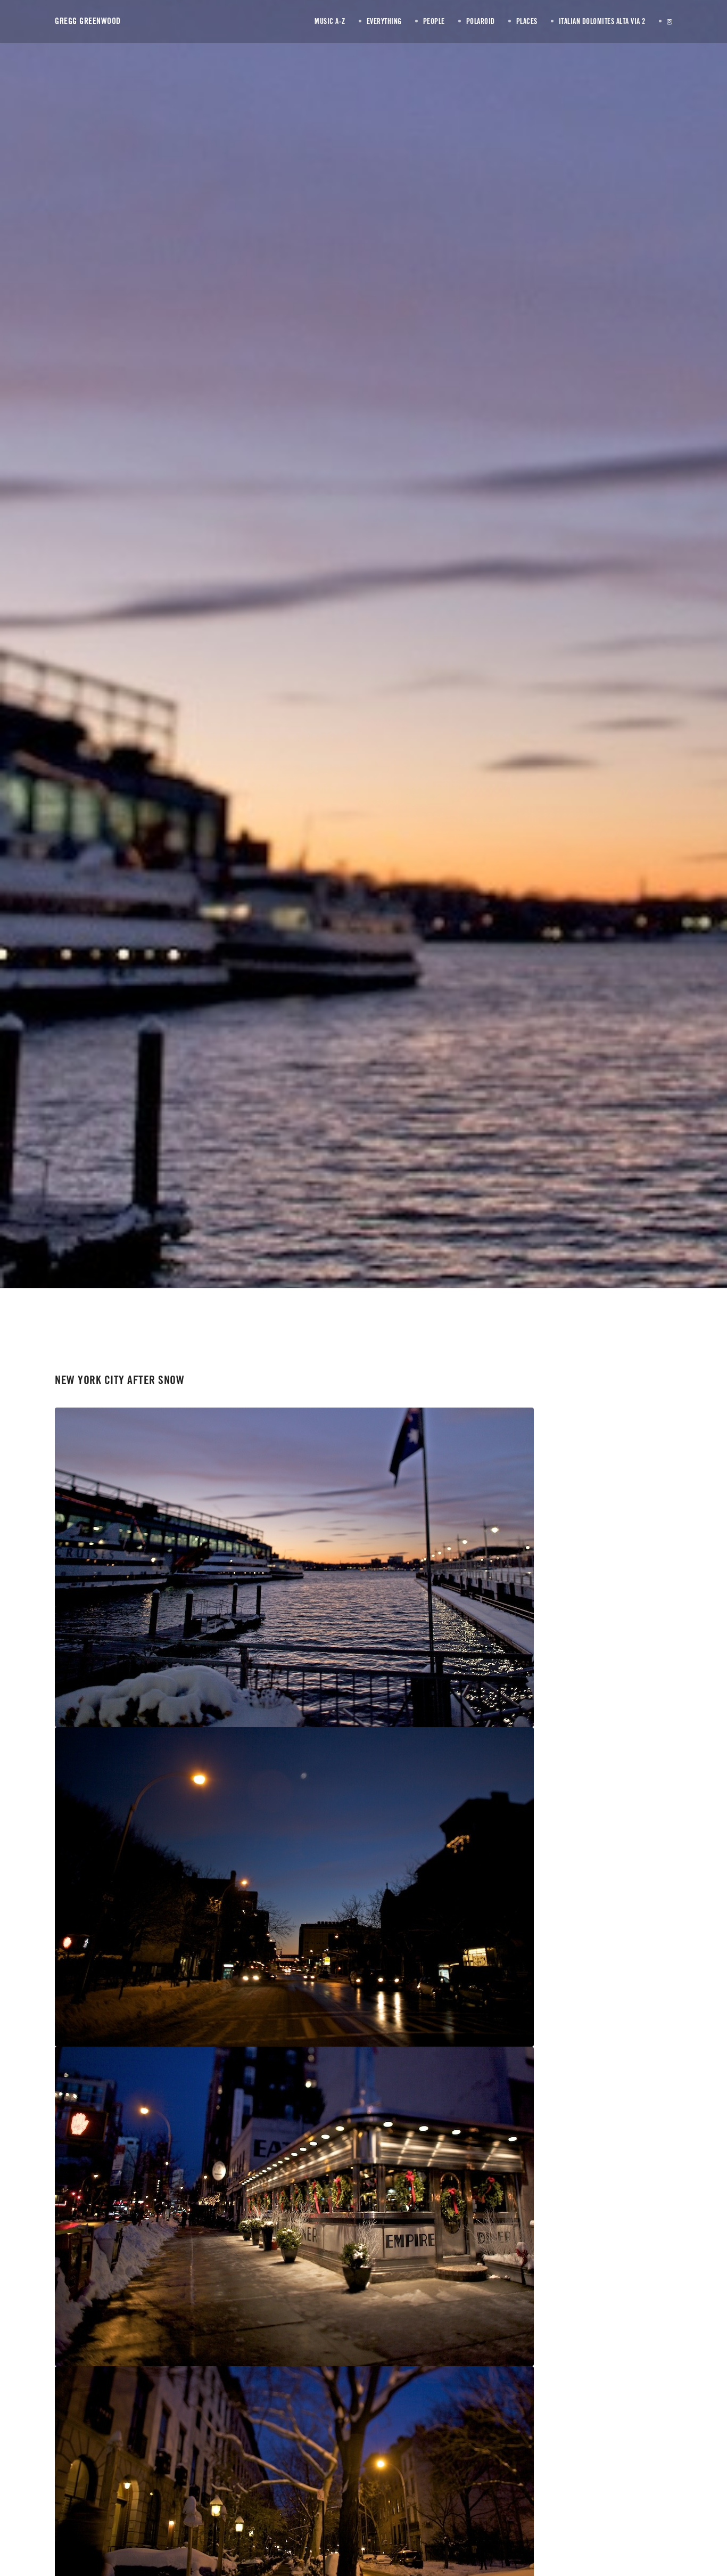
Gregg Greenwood (88, 21)
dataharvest (465, 670)
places (379, 669)
